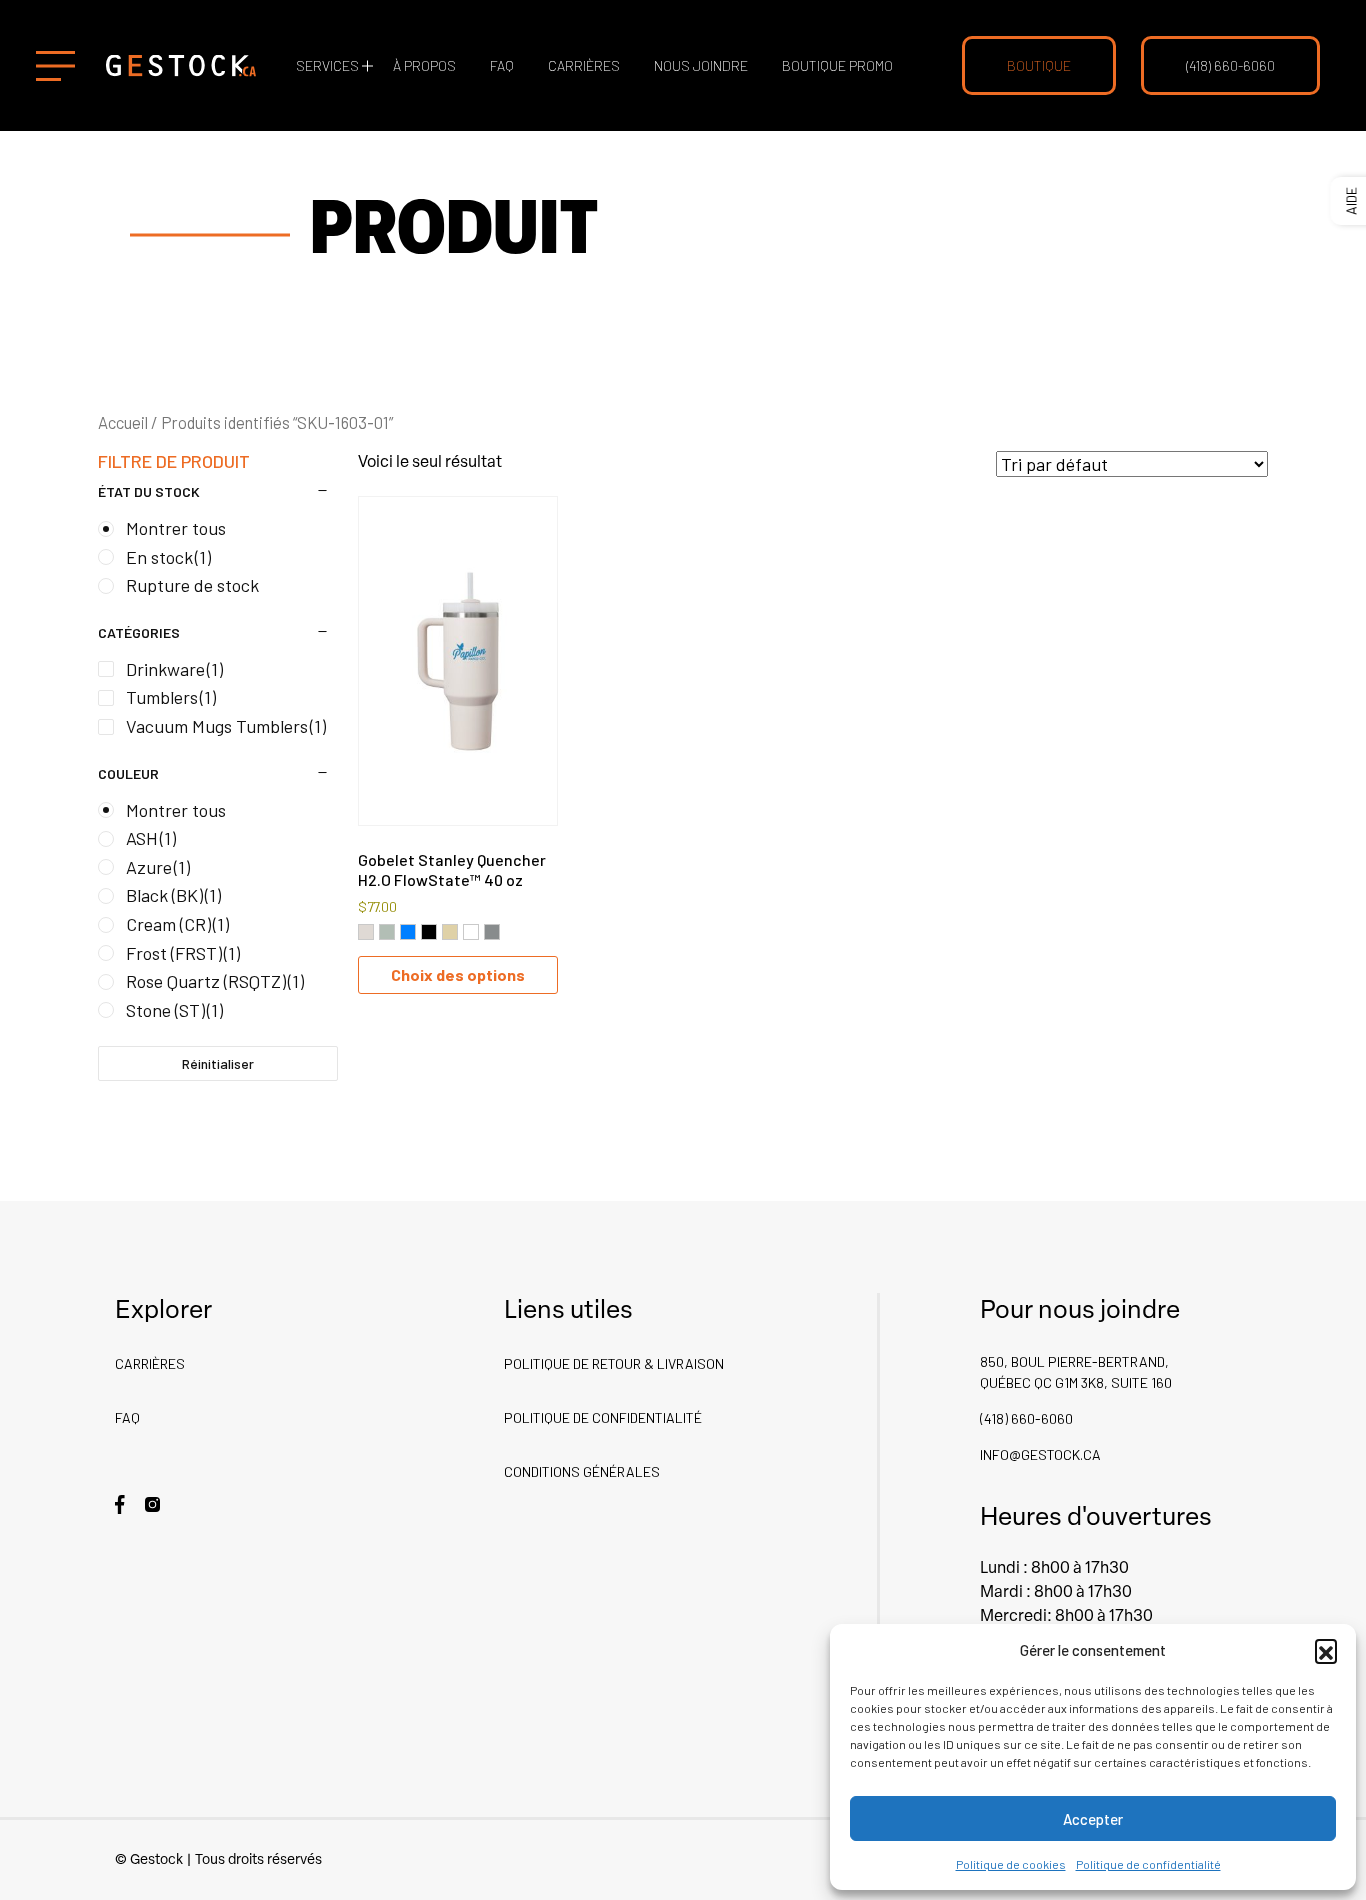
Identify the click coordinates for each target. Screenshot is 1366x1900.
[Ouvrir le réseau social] (120, 1502)
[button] (1326, 1650)
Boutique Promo (837, 65)
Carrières (584, 65)
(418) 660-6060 (1230, 65)
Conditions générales (582, 1471)
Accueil (123, 422)
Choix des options (458, 974)
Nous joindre (701, 65)
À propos (424, 65)
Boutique (1039, 65)
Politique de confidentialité (1148, 1864)
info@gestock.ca (1040, 1454)
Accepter (1093, 1819)
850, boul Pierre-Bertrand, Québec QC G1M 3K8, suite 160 (1076, 1372)
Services (327, 65)
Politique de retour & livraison (614, 1363)
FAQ (502, 65)
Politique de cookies (1011, 1864)
